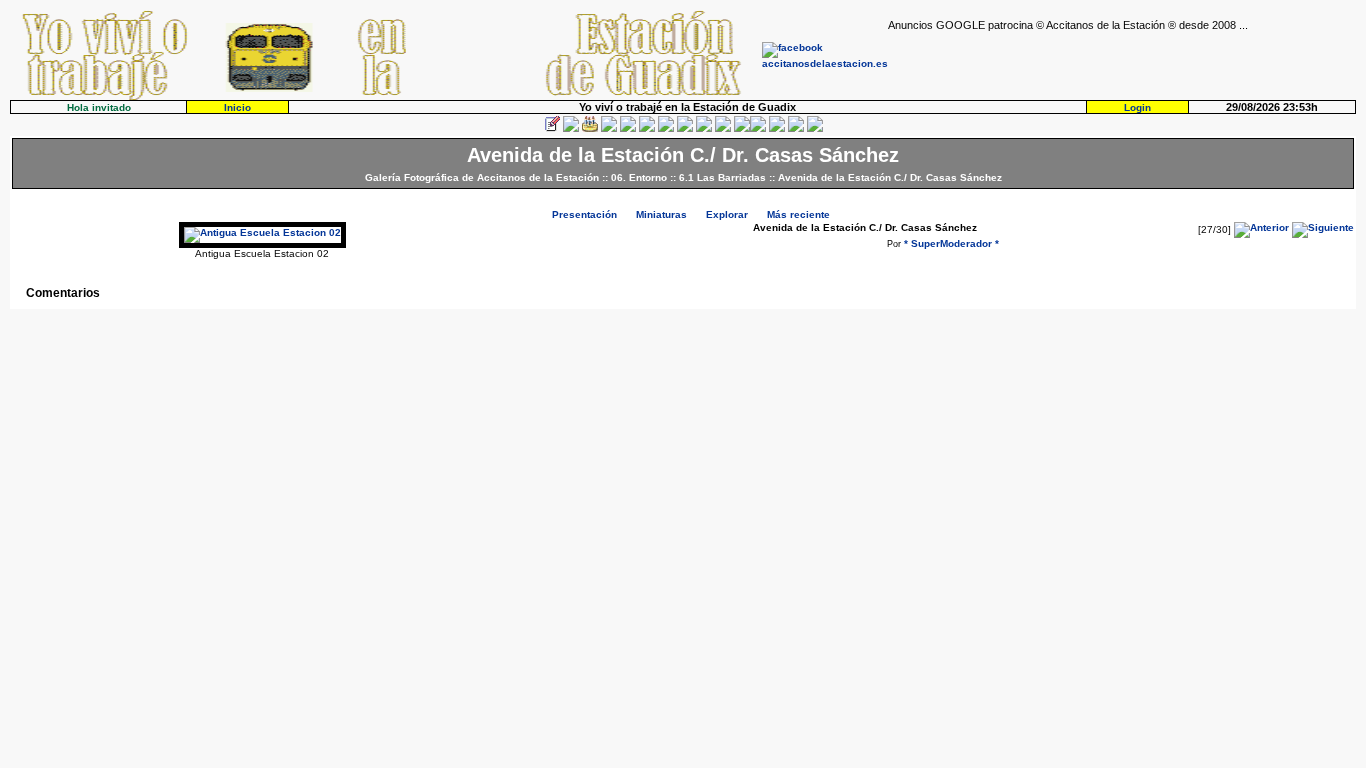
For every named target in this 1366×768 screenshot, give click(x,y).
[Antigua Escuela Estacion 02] (262, 232)
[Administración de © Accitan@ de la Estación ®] (815, 128)
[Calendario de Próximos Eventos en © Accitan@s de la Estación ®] (704, 128)
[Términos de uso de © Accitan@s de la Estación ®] (796, 128)
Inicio (237, 107)
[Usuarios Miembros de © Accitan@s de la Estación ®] (723, 128)
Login (1137, 107)
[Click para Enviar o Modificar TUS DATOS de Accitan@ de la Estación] (552, 128)
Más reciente (798, 214)
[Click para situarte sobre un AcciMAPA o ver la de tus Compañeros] (628, 128)
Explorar (727, 214)
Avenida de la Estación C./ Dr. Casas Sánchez (890, 177)
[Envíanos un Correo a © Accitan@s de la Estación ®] (777, 128)
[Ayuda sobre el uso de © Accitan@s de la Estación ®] (742, 128)
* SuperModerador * (951, 243)
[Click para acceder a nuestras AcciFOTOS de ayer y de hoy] (571, 128)
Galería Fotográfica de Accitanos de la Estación (482, 177)
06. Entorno (639, 177)
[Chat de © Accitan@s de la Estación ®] (758, 128)
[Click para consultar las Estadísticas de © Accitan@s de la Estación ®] (666, 128)
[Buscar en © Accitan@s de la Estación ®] (685, 128)
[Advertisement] (1122, 61)
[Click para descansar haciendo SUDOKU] (647, 128)
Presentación (584, 214)
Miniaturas (661, 214)
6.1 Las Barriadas (722, 177)
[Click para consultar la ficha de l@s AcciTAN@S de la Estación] (609, 128)
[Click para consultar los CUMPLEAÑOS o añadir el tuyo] (590, 128)
